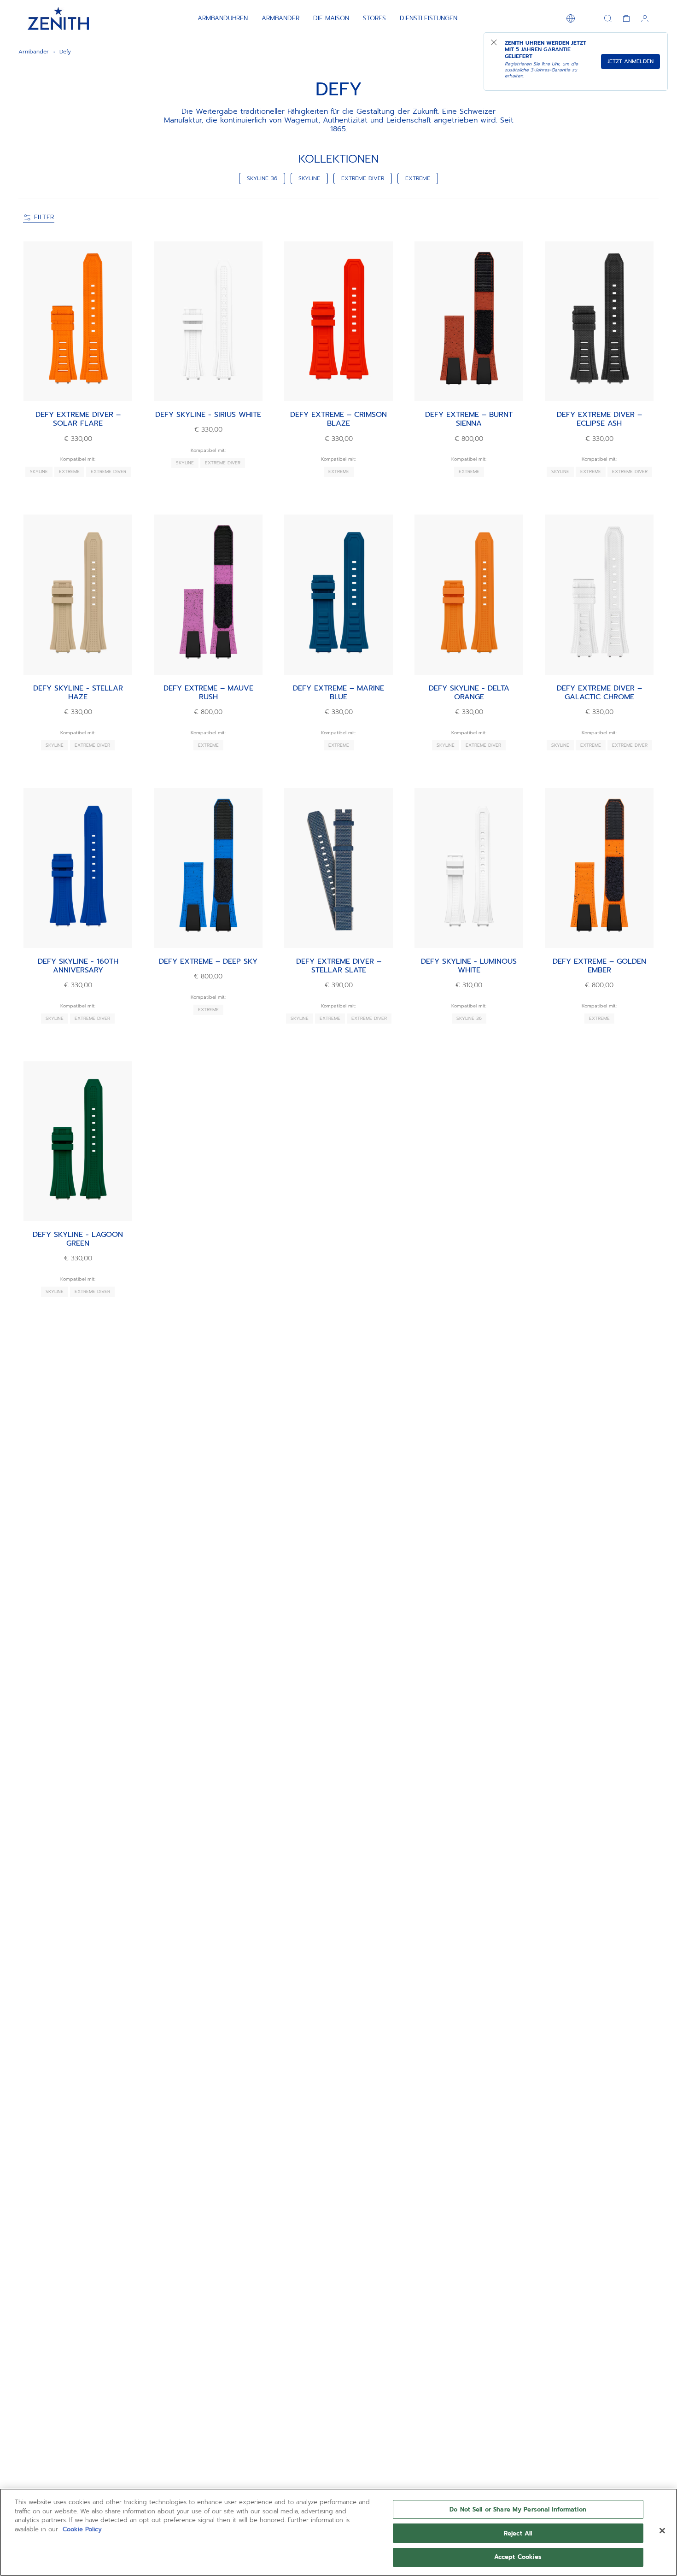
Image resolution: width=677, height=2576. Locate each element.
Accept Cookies (518, 2557)
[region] (338, 2532)
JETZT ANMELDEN (630, 61)
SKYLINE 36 (262, 178)
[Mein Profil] (645, 18)
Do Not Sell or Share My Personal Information (518, 2509)
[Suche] (608, 18)
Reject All (518, 2533)
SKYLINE (309, 178)
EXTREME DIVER (363, 178)
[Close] (662, 2531)
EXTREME (418, 178)
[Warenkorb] (626, 18)
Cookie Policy (82, 2529)
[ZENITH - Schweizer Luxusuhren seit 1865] (58, 18)
